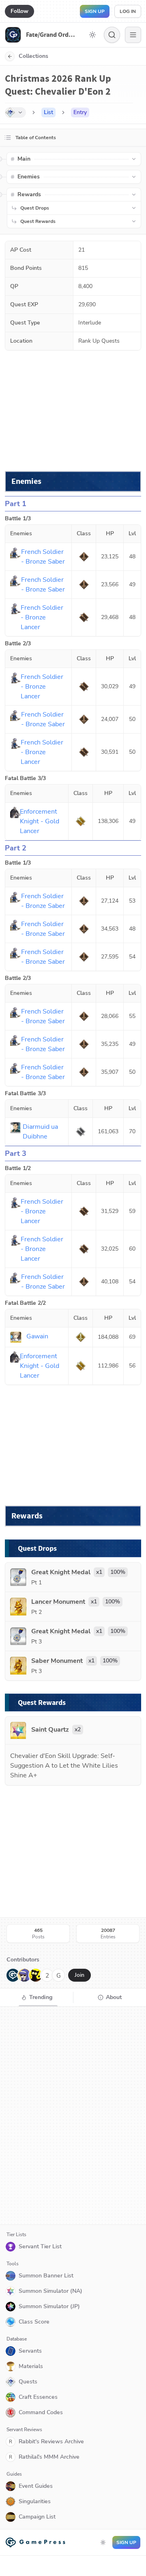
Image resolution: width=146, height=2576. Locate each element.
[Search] (112, 35)
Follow (19, 11)
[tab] (36, 1997)
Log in (128, 11)
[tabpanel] (73, 2116)
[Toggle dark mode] (92, 35)
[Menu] (133, 35)
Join (79, 1975)
